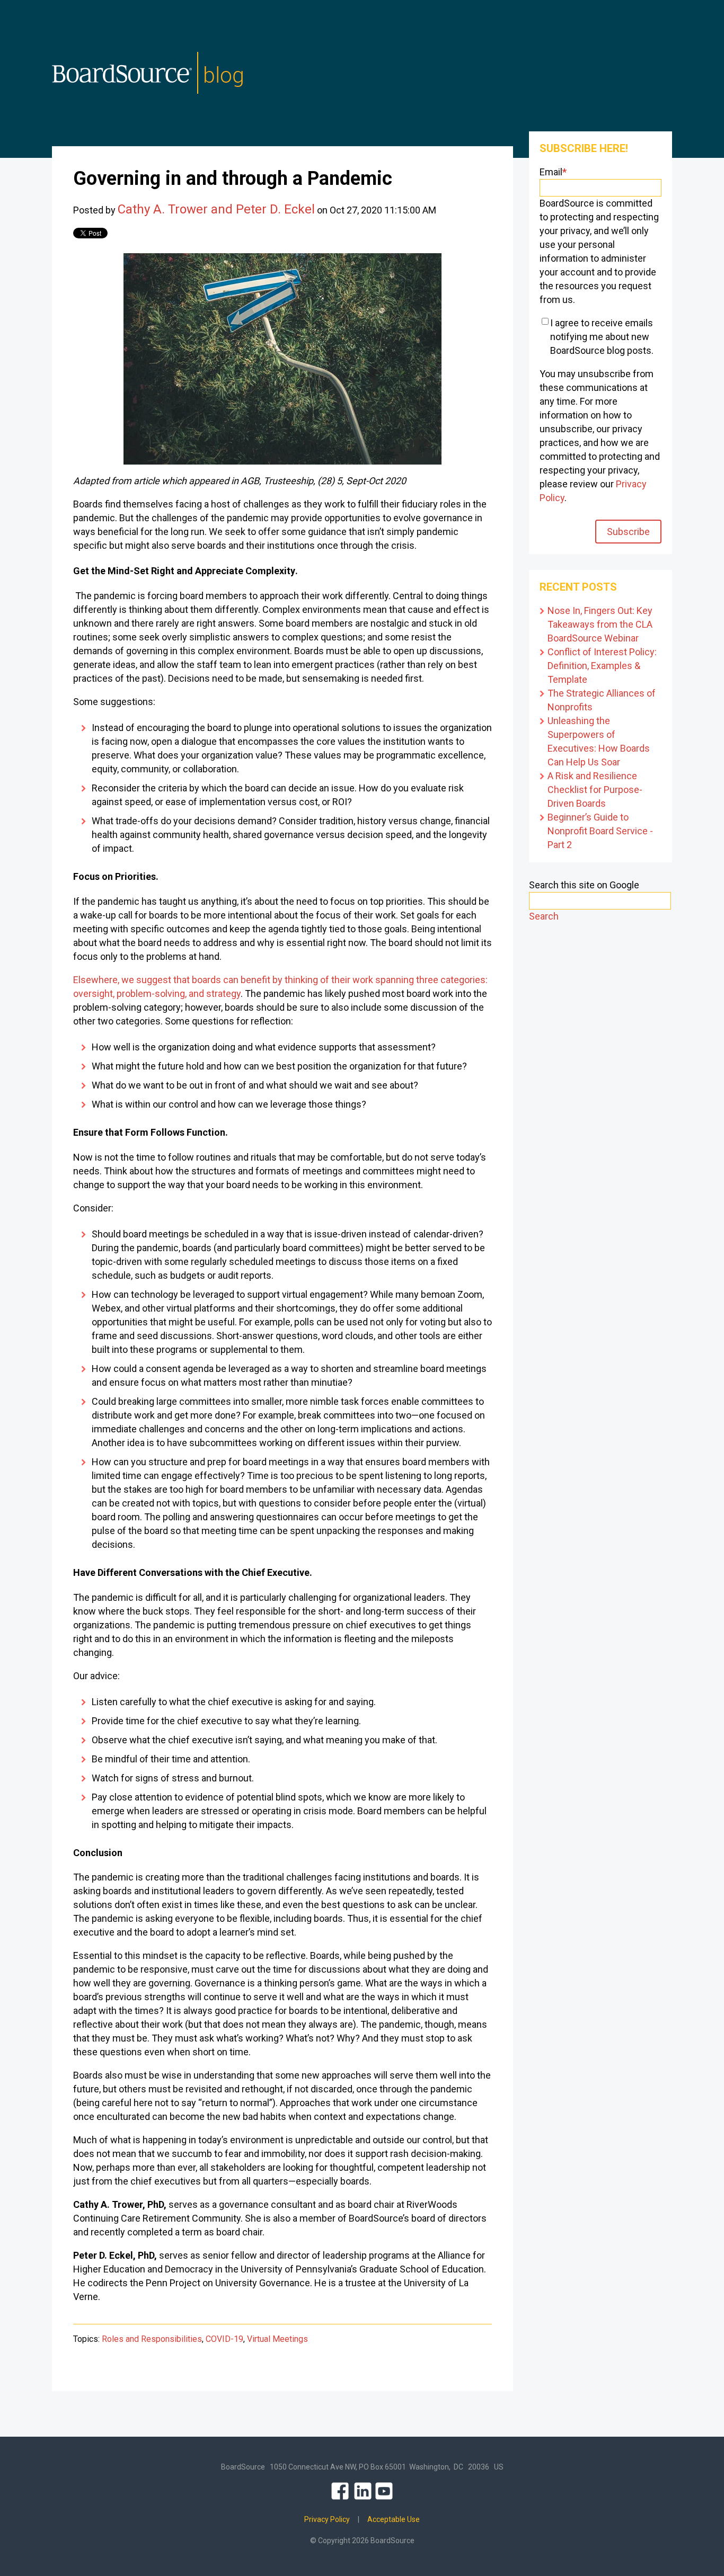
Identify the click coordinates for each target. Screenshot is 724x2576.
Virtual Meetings (277, 2339)
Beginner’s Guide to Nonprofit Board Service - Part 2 (600, 831)
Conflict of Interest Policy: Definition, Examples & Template (602, 666)
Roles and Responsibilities (152, 2339)
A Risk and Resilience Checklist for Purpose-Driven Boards (595, 790)
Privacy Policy (327, 2519)
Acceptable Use (394, 2519)
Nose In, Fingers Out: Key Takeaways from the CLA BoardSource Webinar (600, 624)
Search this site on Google (584, 885)
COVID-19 (224, 2339)
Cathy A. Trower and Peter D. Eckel (216, 209)
